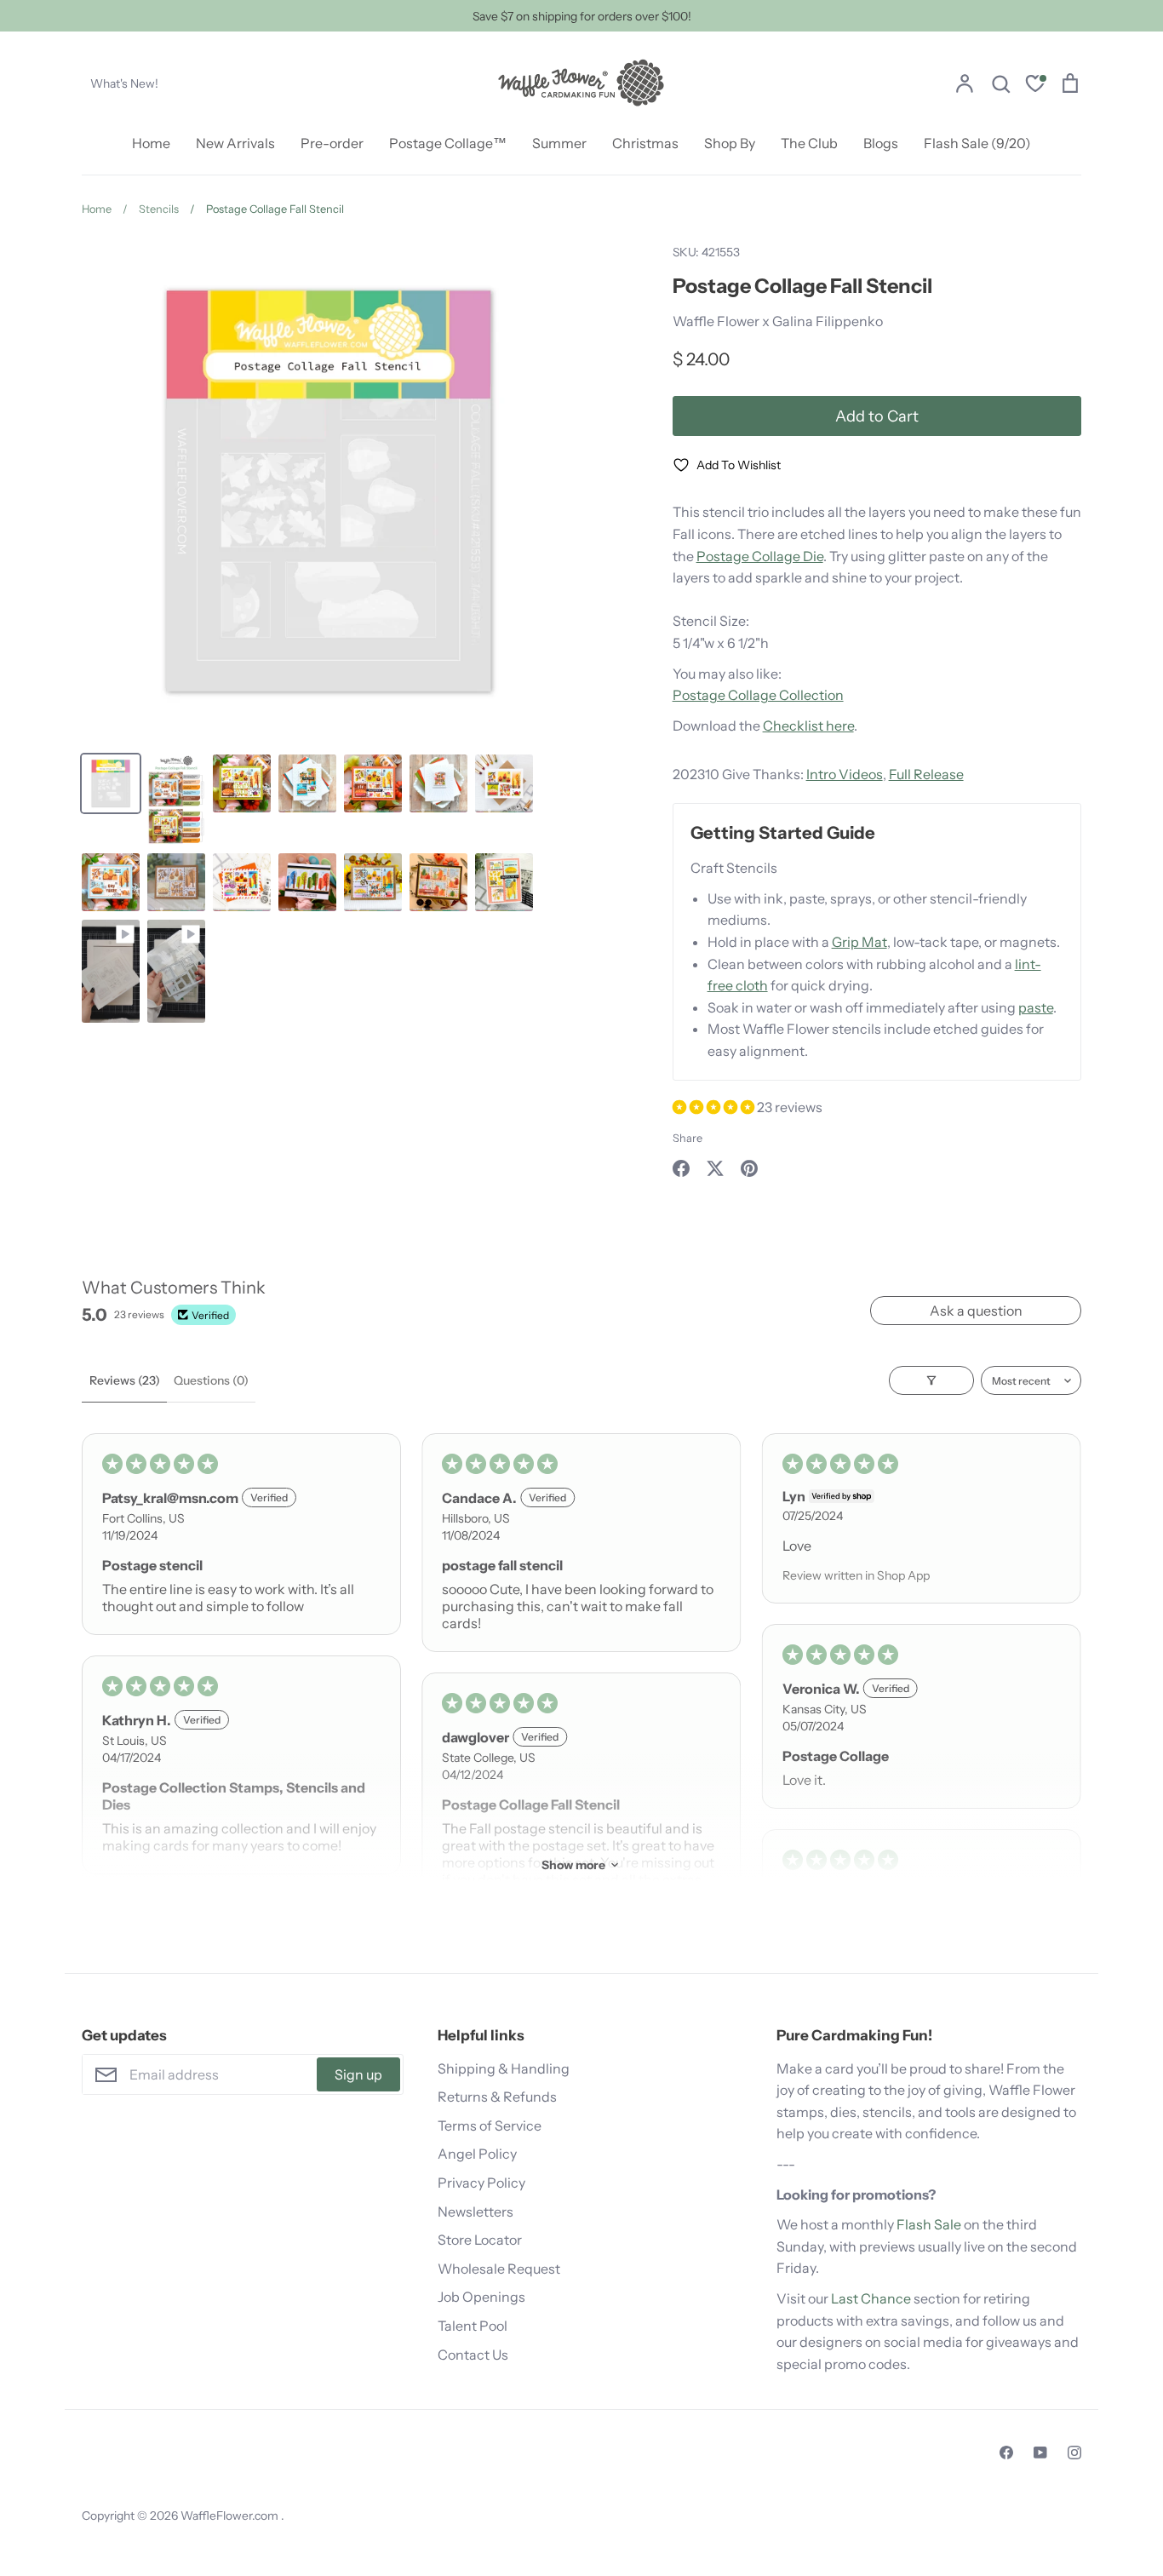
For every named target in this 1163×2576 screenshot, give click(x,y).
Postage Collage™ (448, 143)
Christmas (645, 143)
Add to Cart (877, 416)
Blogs (881, 143)
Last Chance (871, 2298)
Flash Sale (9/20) (977, 143)
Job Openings (481, 2297)
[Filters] (931, 1380)
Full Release (926, 774)
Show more (573, 1865)
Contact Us (473, 2355)
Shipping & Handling (504, 2068)
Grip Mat (859, 942)
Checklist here (808, 726)
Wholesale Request (499, 2269)
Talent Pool (473, 2326)
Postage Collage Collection (758, 695)
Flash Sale (929, 2224)
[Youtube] (1040, 2453)
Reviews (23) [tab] (125, 1380)
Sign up (358, 2074)
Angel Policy (477, 2154)
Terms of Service (490, 2126)
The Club (809, 143)
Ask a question (976, 1311)
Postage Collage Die (760, 556)
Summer (559, 143)
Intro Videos (845, 774)
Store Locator (480, 2240)
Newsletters (476, 2212)
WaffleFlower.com (231, 2516)
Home (151, 143)
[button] (715, 1107)
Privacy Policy (481, 2183)
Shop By (730, 143)
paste (1036, 1007)
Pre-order (332, 143)
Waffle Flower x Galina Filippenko (778, 321)
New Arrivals (235, 143)
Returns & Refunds (497, 2097)
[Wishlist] (1035, 86)
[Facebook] (1006, 2453)
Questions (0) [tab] (211, 1380)
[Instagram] (1074, 2453)
